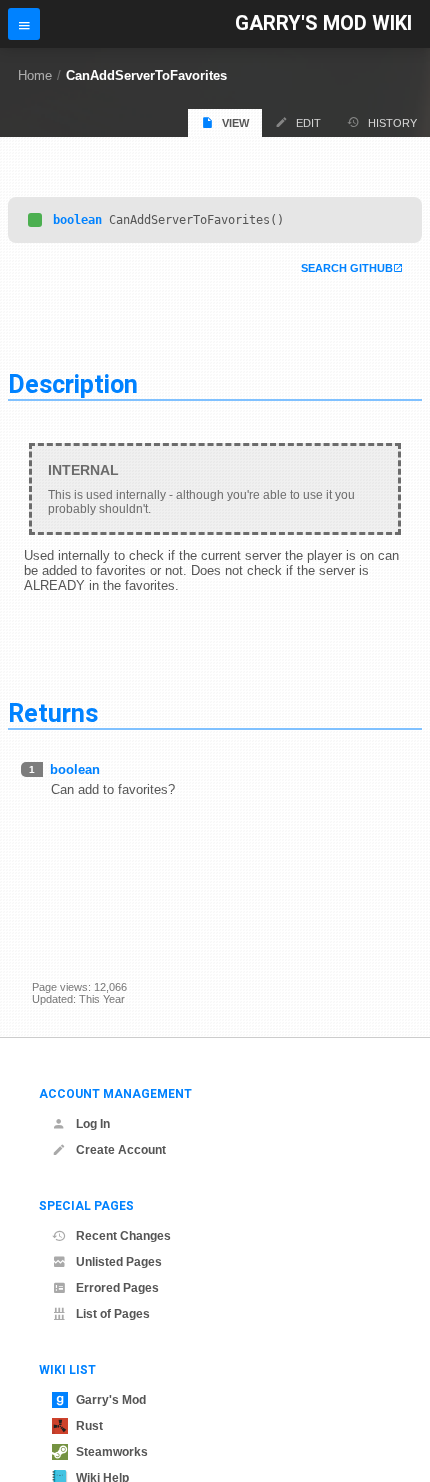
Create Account (121, 1150)
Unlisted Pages (119, 1262)
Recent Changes (123, 1236)
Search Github (347, 268)
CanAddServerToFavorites (146, 75)
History (392, 123)
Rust (89, 1426)
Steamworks (112, 1452)
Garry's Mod (111, 1400)
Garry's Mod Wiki (323, 23)
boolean (77, 220)
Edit (308, 123)
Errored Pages (117, 1288)
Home (35, 75)
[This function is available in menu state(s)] (35, 220)
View (235, 123)
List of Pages (113, 1314)
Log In (93, 1124)
